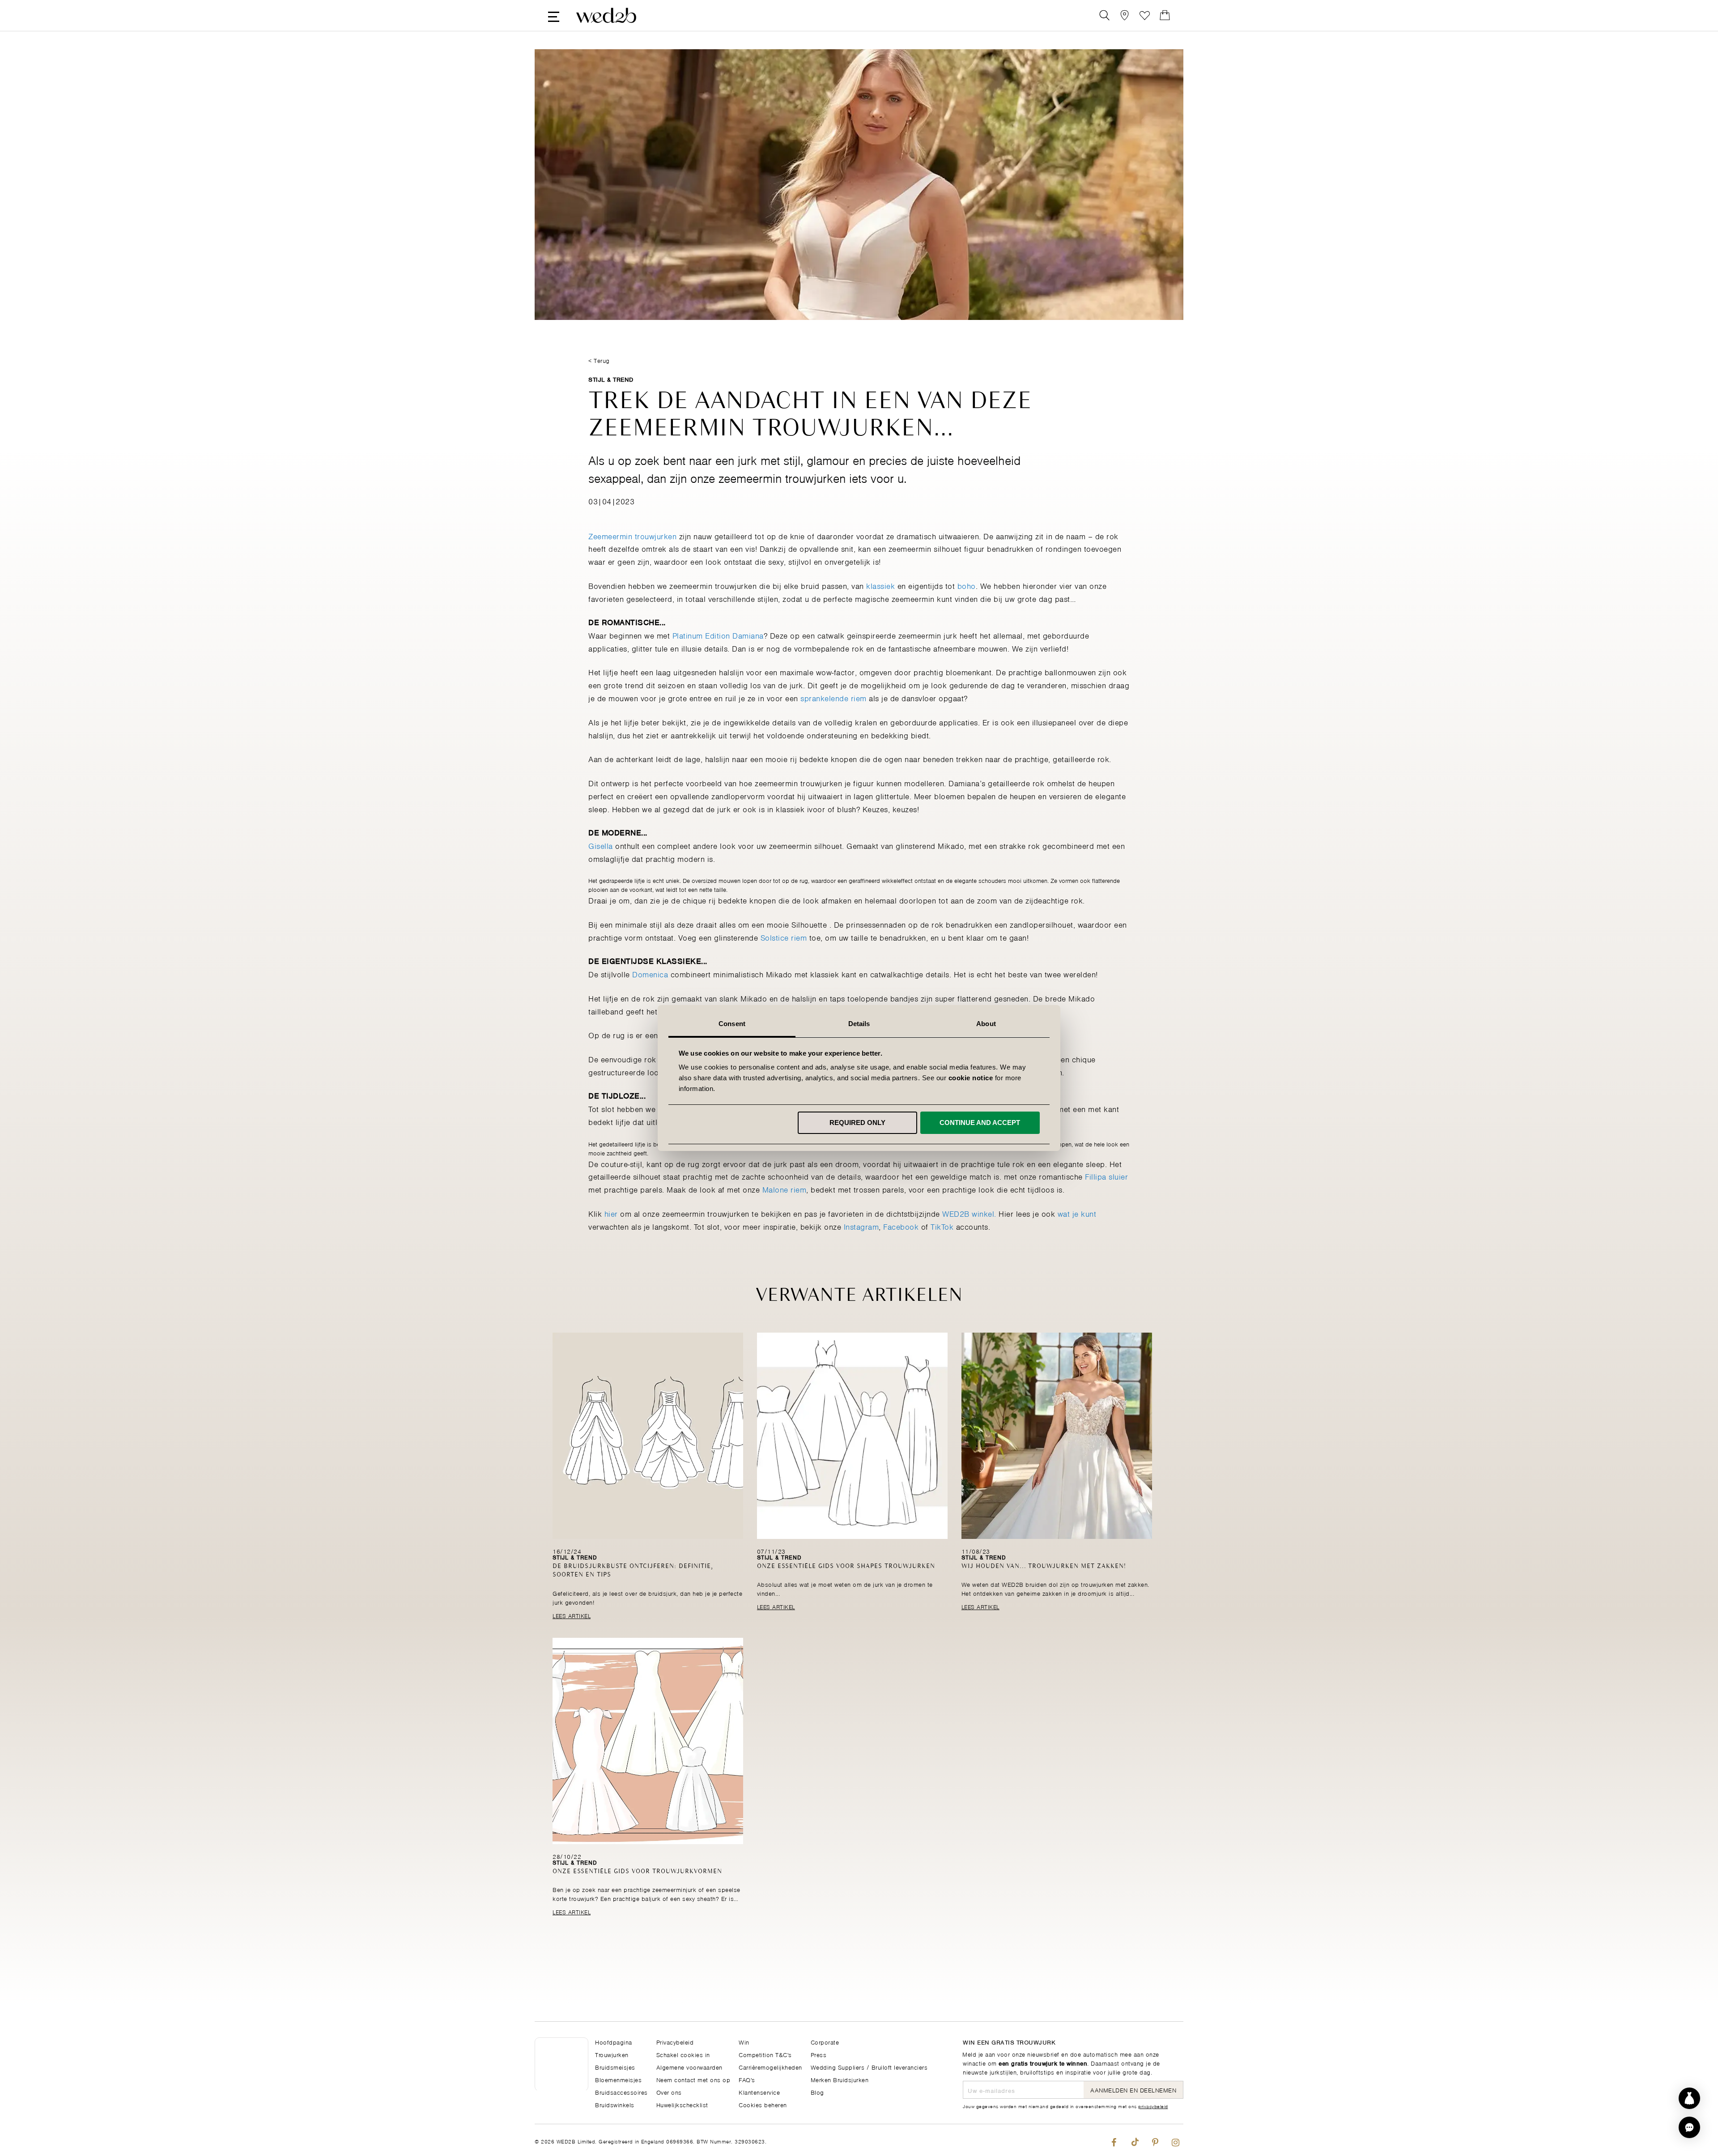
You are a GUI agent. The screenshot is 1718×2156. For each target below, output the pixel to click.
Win (744, 2042)
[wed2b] (606, 15)
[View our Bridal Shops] (1125, 15)
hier (611, 1213)
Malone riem (785, 1189)
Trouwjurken (612, 2054)
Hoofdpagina (614, 2042)
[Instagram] (1176, 2140)
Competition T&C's (765, 2054)
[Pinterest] (1155, 2140)
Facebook (901, 1226)
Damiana (748, 635)
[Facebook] (1114, 2140)
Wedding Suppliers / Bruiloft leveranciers (869, 2067)
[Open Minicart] (1165, 15)
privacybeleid (1153, 2106)
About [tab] (986, 1024)
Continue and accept (980, 1123)
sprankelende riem (833, 698)
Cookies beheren (763, 2104)
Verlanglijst (1145, 15)
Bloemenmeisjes (618, 2079)
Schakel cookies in (683, 2054)
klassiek (880, 585)
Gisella (601, 845)
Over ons (669, 2092)
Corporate (825, 2042)
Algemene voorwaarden (689, 2067)
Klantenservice (759, 2092)
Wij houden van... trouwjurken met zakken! (1044, 1566)
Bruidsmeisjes (615, 2067)
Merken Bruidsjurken (840, 2079)
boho (967, 585)
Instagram (861, 1226)
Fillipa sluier (1106, 1176)
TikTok (942, 1226)
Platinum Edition (701, 635)
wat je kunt (1077, 1213)
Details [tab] (859, 1024)
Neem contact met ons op (693, 2079)
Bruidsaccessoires (621, 2092)
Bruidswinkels (615, 2104)
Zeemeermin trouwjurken (632, 536)
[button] (1689, 2127)
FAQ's (747, 2079)
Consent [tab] (732, 1024)
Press (819, 2054)
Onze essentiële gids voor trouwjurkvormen (637, 1872)
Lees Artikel (572, 1615)
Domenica (650, 974)
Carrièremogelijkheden (770, 2067)
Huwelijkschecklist (682, 2104)
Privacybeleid (675, 2042)
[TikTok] (1134, 2140)
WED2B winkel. (969, 1213)
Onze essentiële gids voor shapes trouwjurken (846, 1566)
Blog (817, 2092)
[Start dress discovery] (1689, 2098)
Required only (857, 1123)
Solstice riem (785, 937)
